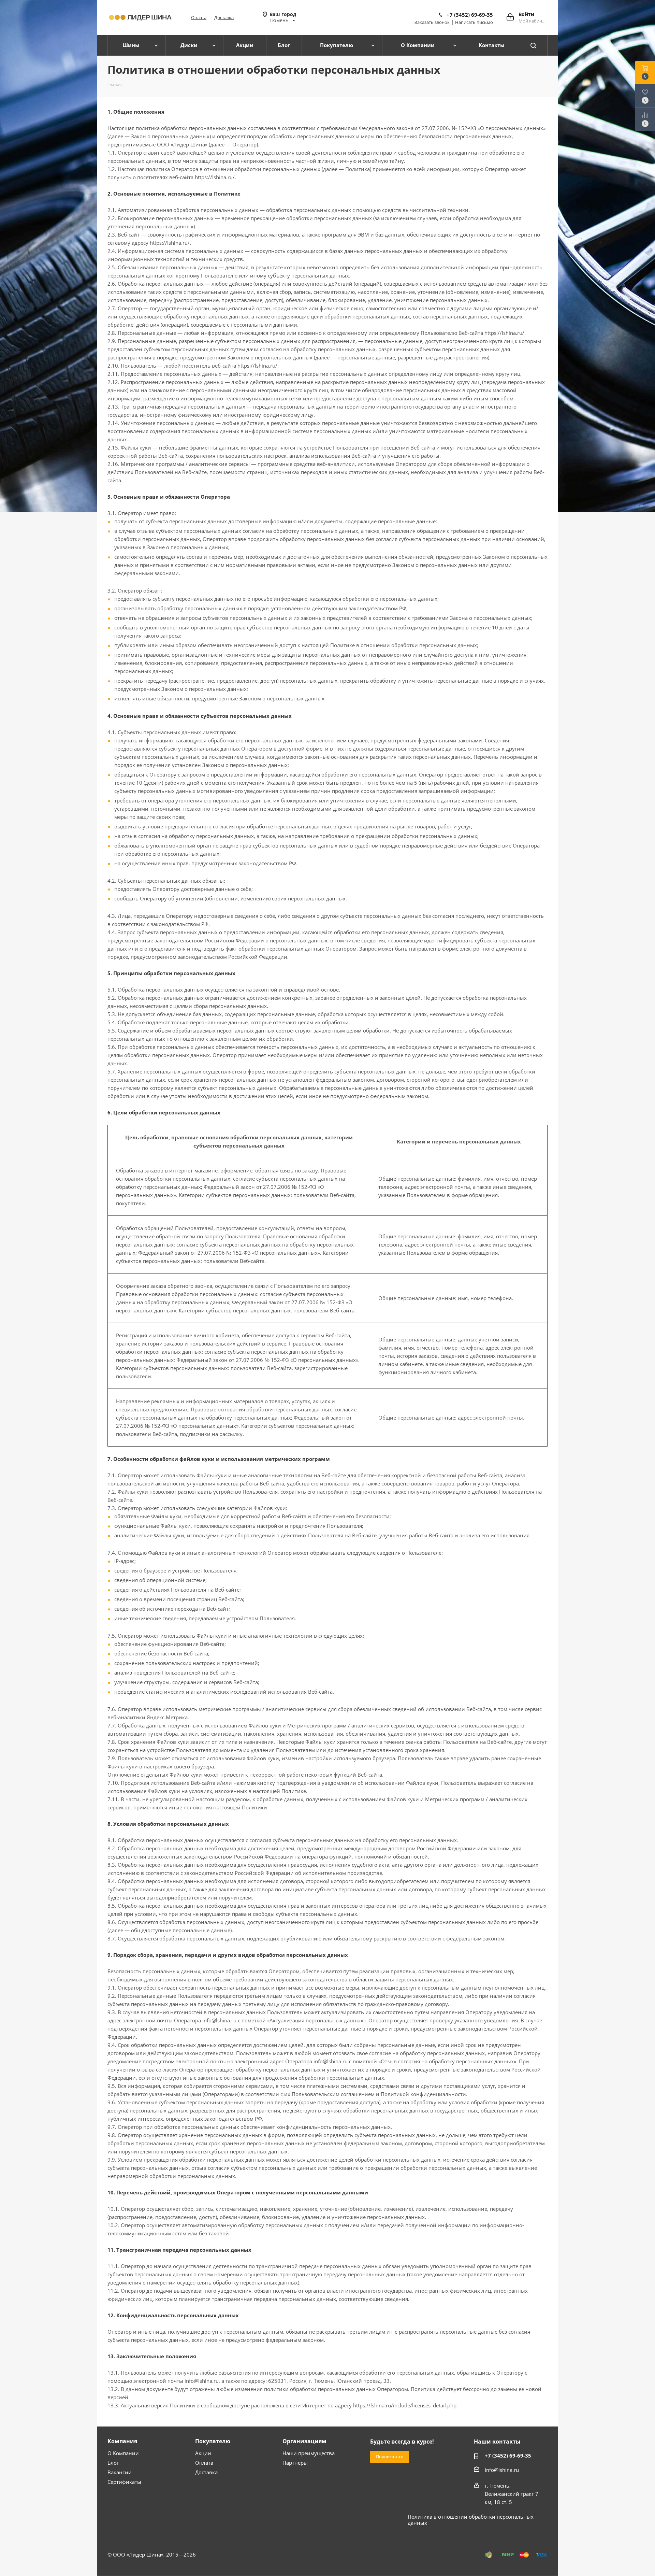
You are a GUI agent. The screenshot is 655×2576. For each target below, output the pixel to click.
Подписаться (390, 2457)
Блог (113, 2463)
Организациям (304, 2441)
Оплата (199, 17)
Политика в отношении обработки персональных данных (471, 2520)
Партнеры (295, 2463)
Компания (122, 2441)
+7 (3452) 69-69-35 (470, 15)
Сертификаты (124, 2482)
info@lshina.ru (502, 2470)
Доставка (224, 17)
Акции (203, 2453)
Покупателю (213, 2441)
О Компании (123, 2453)
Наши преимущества (309, 2453)
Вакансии (120, 2472)
